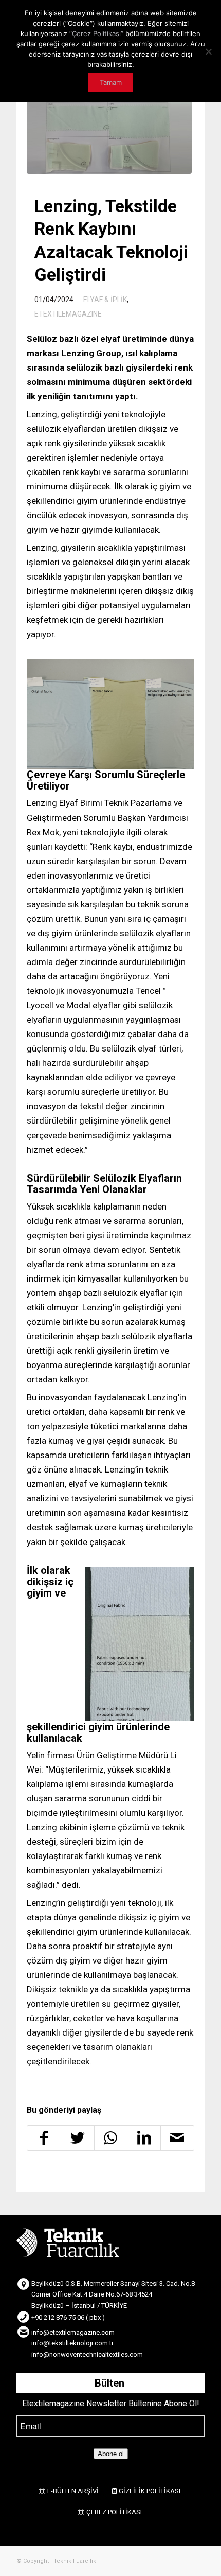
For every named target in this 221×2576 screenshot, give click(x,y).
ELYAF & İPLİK (105, 300)
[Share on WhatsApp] (111, 2138)
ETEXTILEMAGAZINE (68, 314)
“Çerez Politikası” (96, 33)
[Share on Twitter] (78, 2138)
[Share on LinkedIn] (144, 2138)
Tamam (111, 82)
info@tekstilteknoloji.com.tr (72, 2343)
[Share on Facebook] (44, 2138)
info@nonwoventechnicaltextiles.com (87, 2354)
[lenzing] (109, 133)
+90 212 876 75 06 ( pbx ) (68, 2317)
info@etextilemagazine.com (73, 2332)
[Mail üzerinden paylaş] (177, 2138)
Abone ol (111, 2454)
